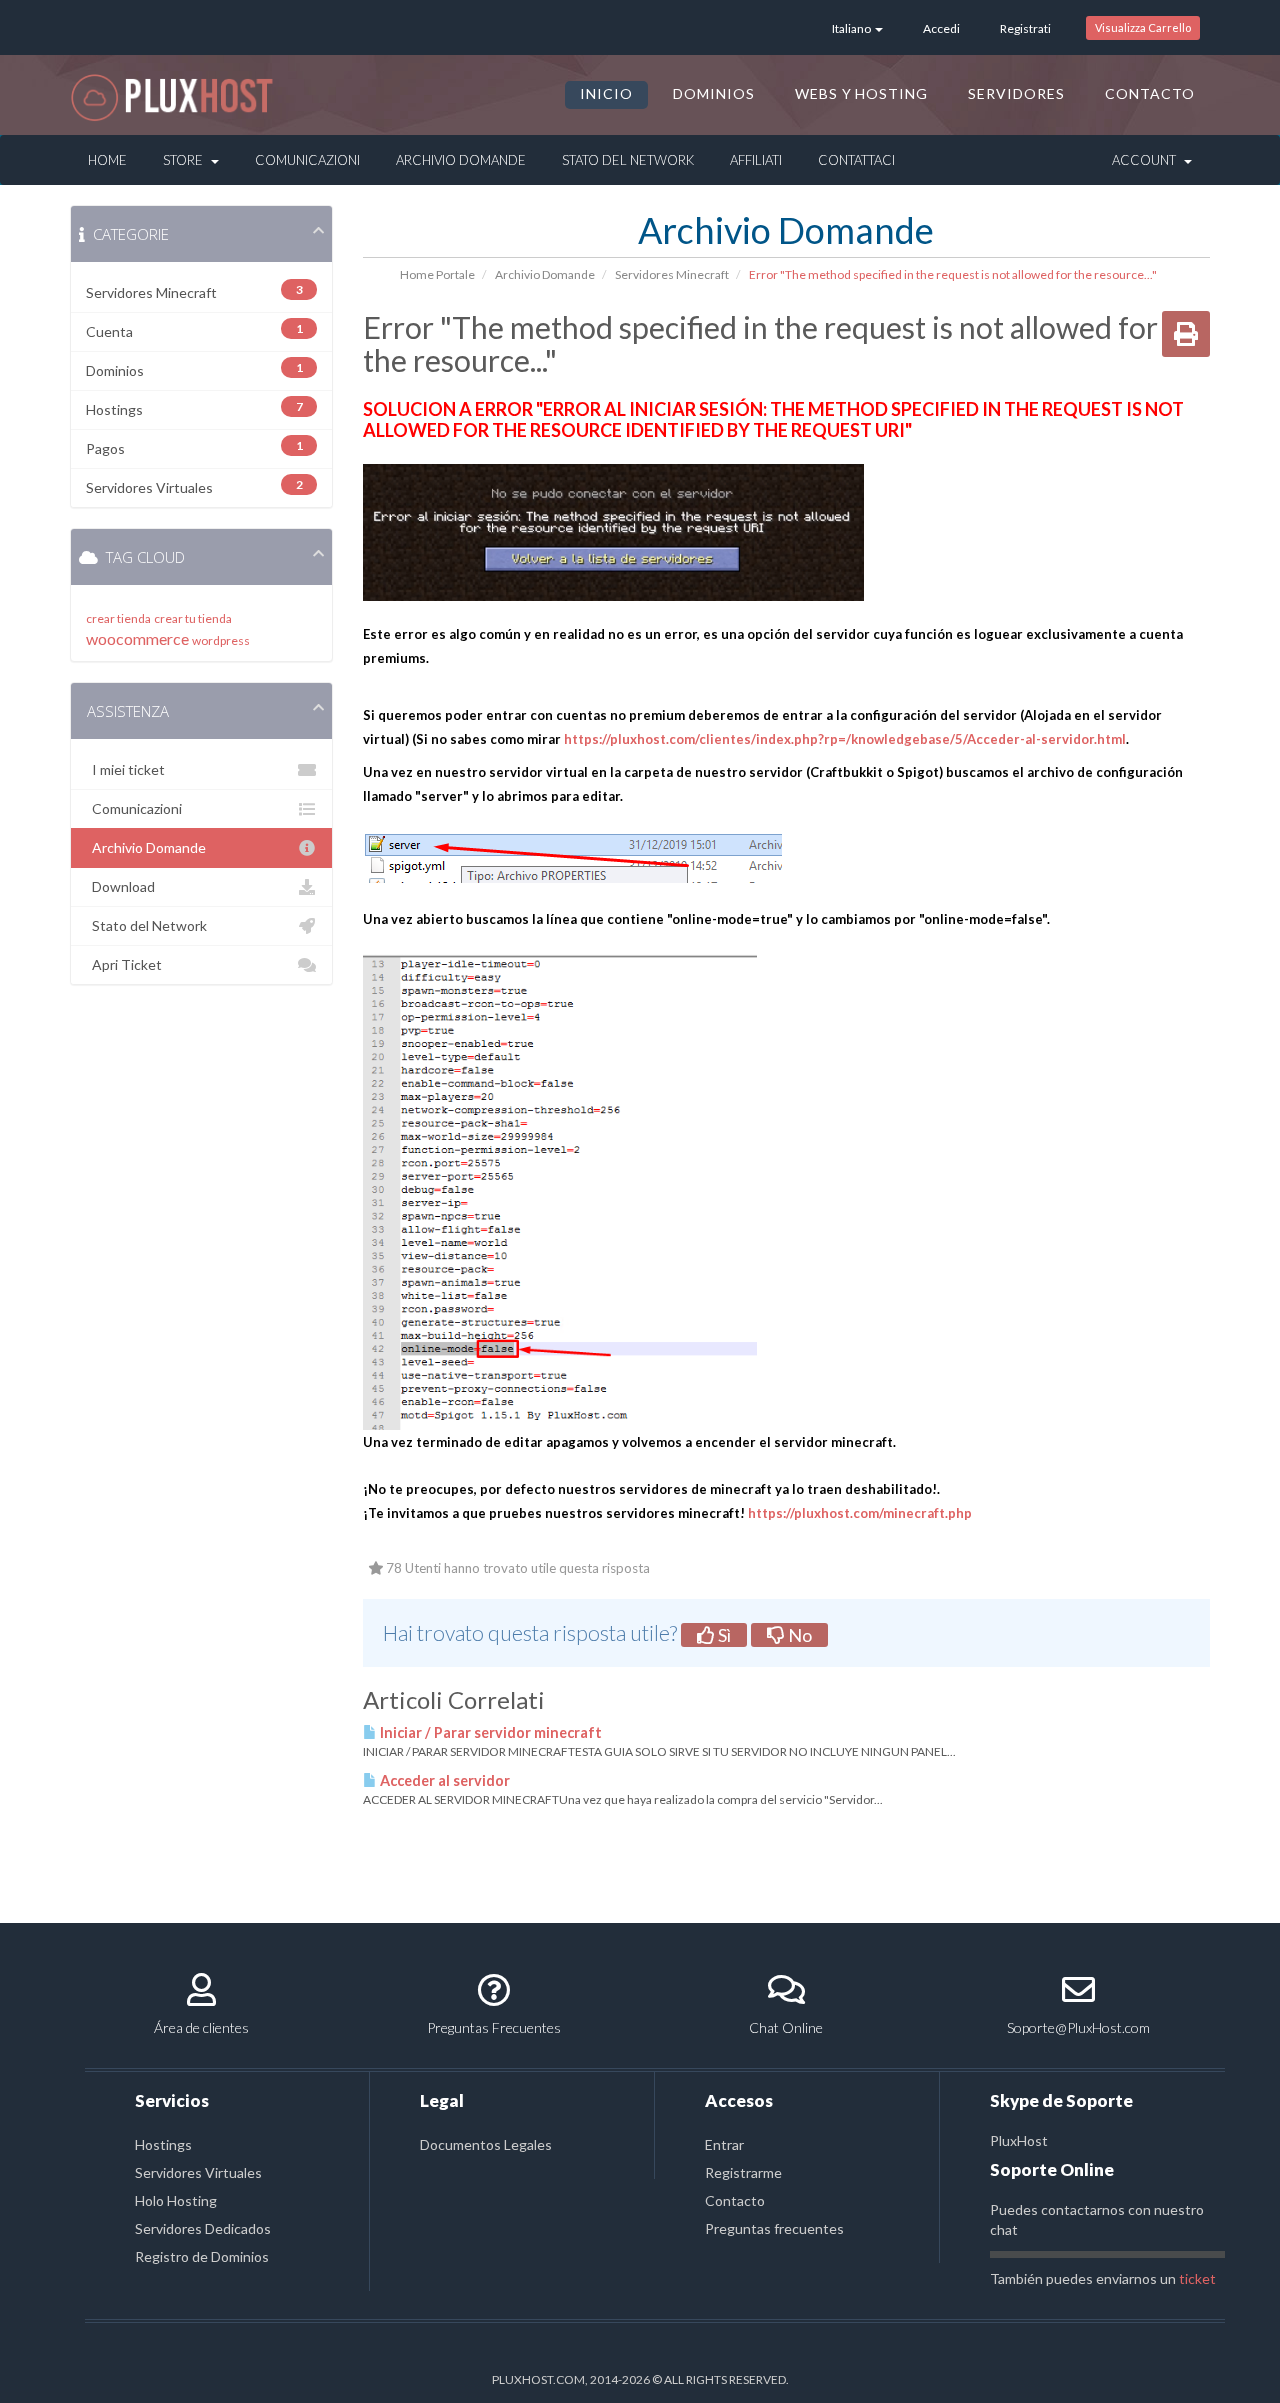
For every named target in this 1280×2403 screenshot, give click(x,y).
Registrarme (743, 2172)
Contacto (735, 2200)
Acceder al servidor (443, 1780)
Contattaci (856, 160)
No (798, 1635)
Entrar (724, 2144)
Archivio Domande (461, 160)
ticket (1197, 2278)
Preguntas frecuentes (774, 2228)
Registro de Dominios (202, 2256)
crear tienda (118, 618)
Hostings (163, 2144)
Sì (723, 1635)
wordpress (221, 640)
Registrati (1025, 28)
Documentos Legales (486, 2144)
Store (186, 160)
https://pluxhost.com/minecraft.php (860, 1513)
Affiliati (756, 160)
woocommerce (137, 638)
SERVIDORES (1016, 93)
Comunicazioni (307, 160)
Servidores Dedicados (203, 2228)
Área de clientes (201, 2027)
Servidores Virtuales (198, 2172)
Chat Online (786, 2027)
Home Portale (437, 274)
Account (1147, 160)
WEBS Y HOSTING (862, 93)
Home (107, 160)
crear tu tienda (193, 618)
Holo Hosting (176, 2200)
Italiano (852, 28)
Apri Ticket (124, 964)
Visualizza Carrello (1143, 27)
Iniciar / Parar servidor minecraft (489, 1732)
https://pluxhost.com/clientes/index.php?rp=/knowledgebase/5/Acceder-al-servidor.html (845, 739)
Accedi (941, 28)
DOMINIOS (714, 93)
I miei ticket (125, 769)
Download (120, 886)
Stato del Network (628, 160)
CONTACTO (1150, 93)
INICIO (606, 93)
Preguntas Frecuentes (494, 2027)
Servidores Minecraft (672, 274)
